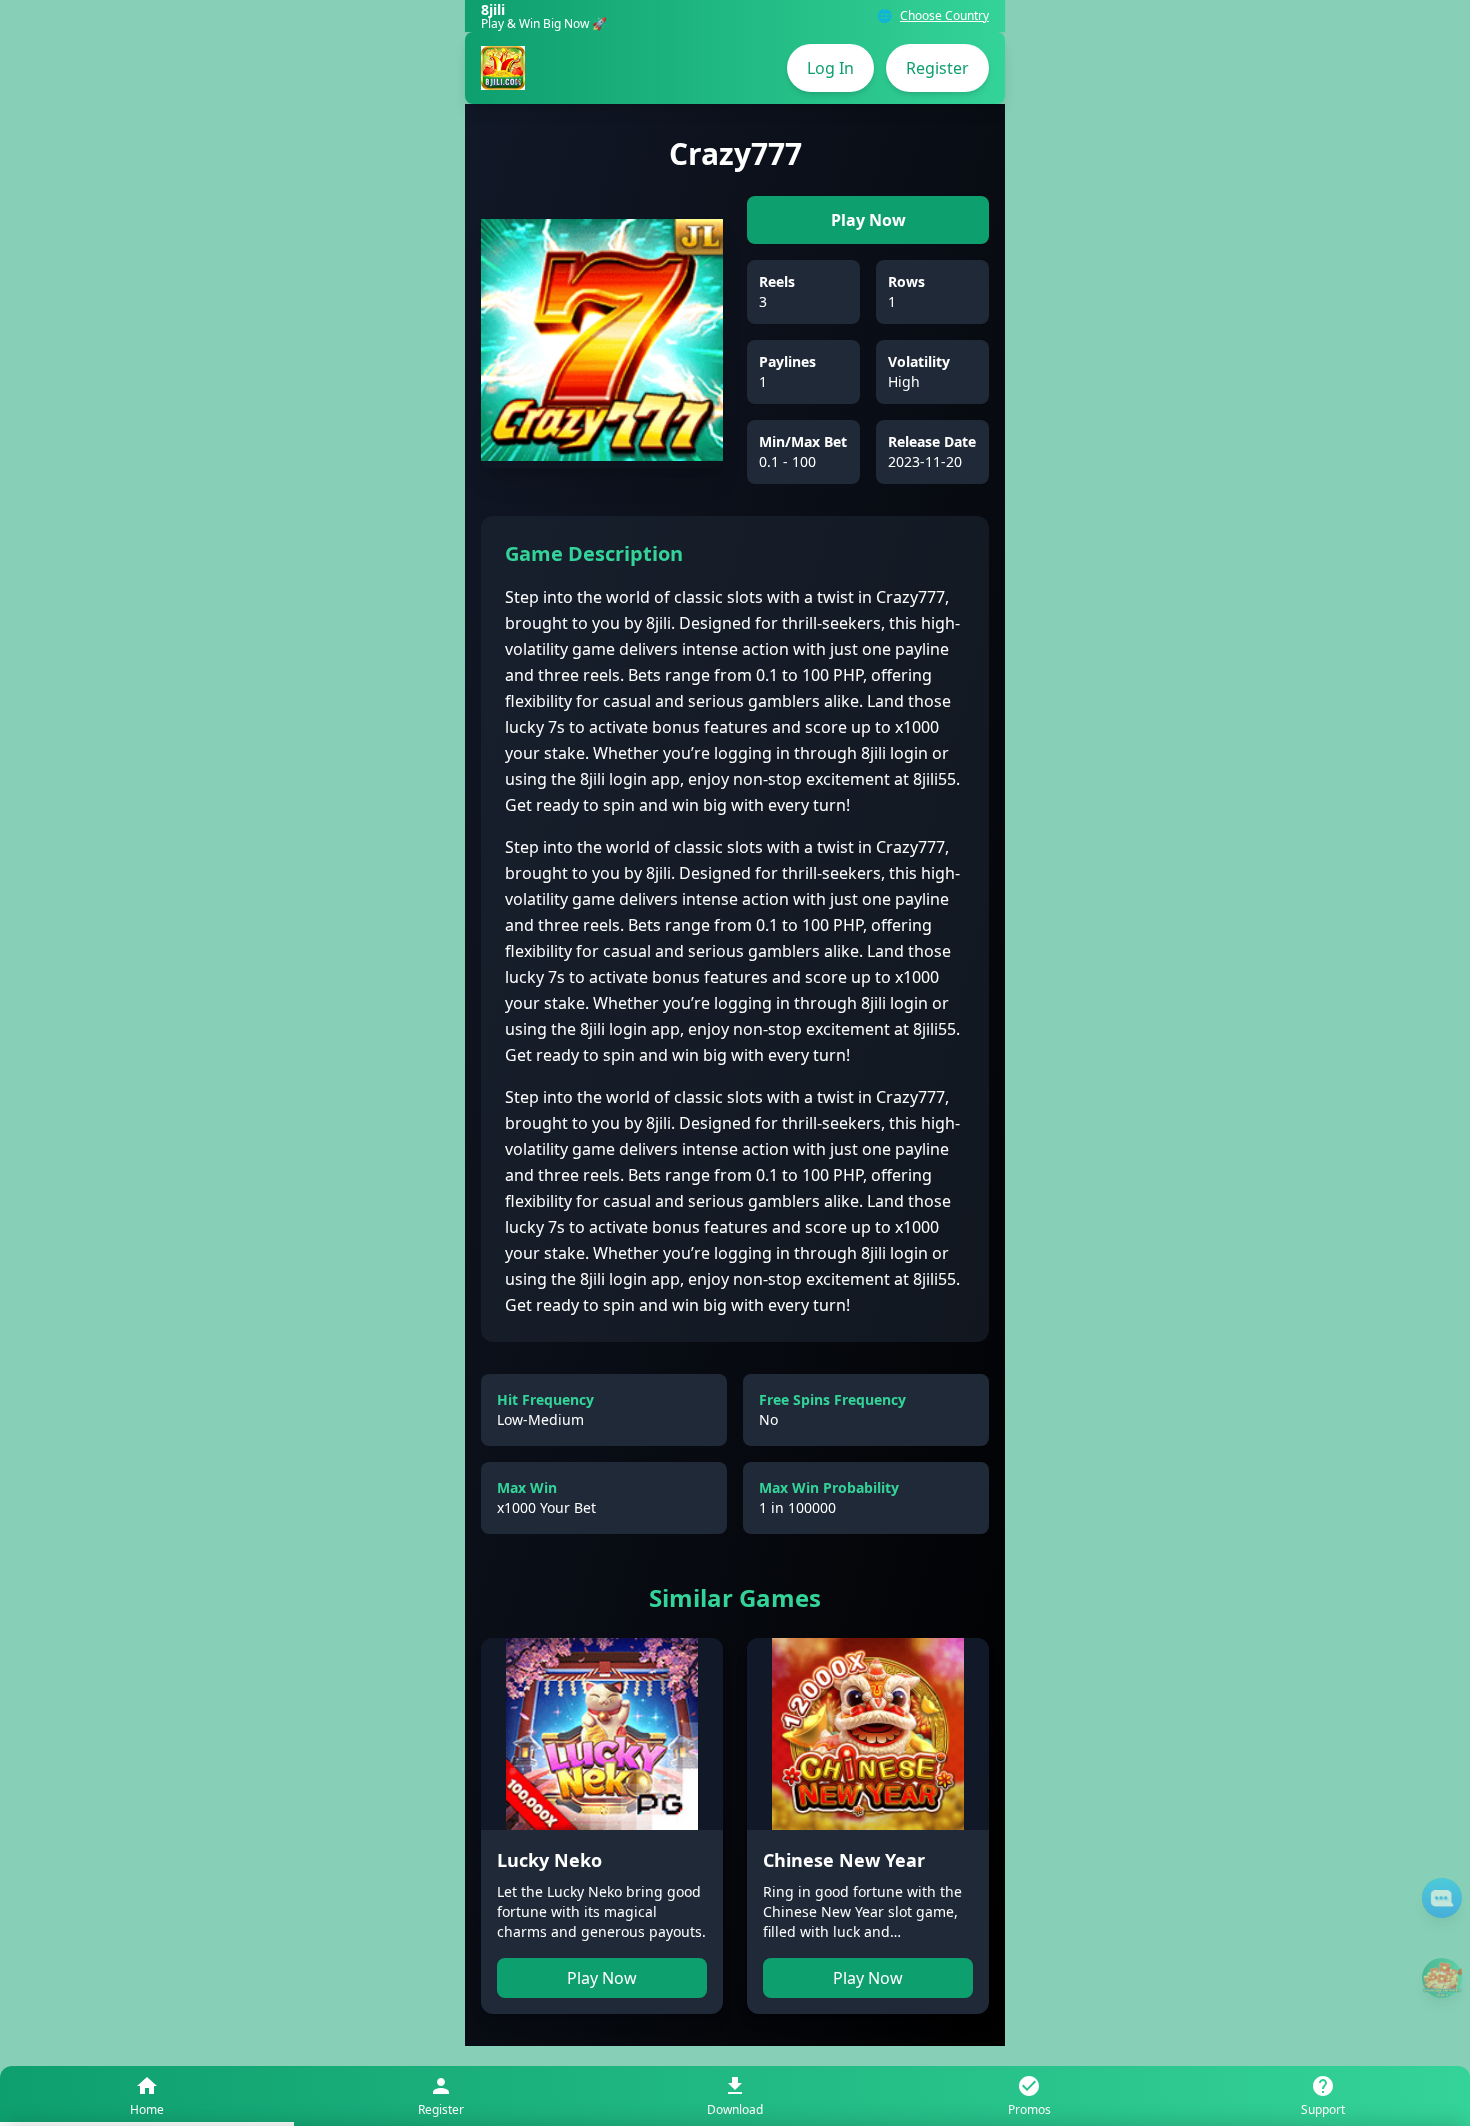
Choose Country (944, 16)
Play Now (868, 220)
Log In (830, 68)
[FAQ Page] (1442, 1898)
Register (937, 68)
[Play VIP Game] (1442, 1978)
